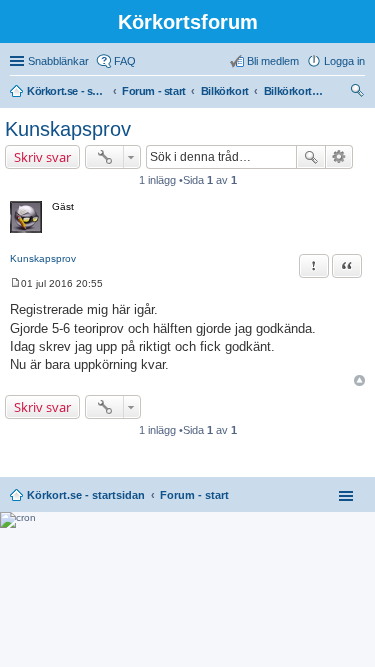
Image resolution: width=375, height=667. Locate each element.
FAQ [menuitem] (125, 61)
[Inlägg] (15, 283)
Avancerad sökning (339, 157)
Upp (359, 380)
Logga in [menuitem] (344, 61)
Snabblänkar (58, 61)
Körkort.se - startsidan (86, 495)
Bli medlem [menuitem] (273, 61)
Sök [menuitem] (359, 93)
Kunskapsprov (68, 129)
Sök (311, 157)
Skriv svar (42, 157)
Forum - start (194, 495)
